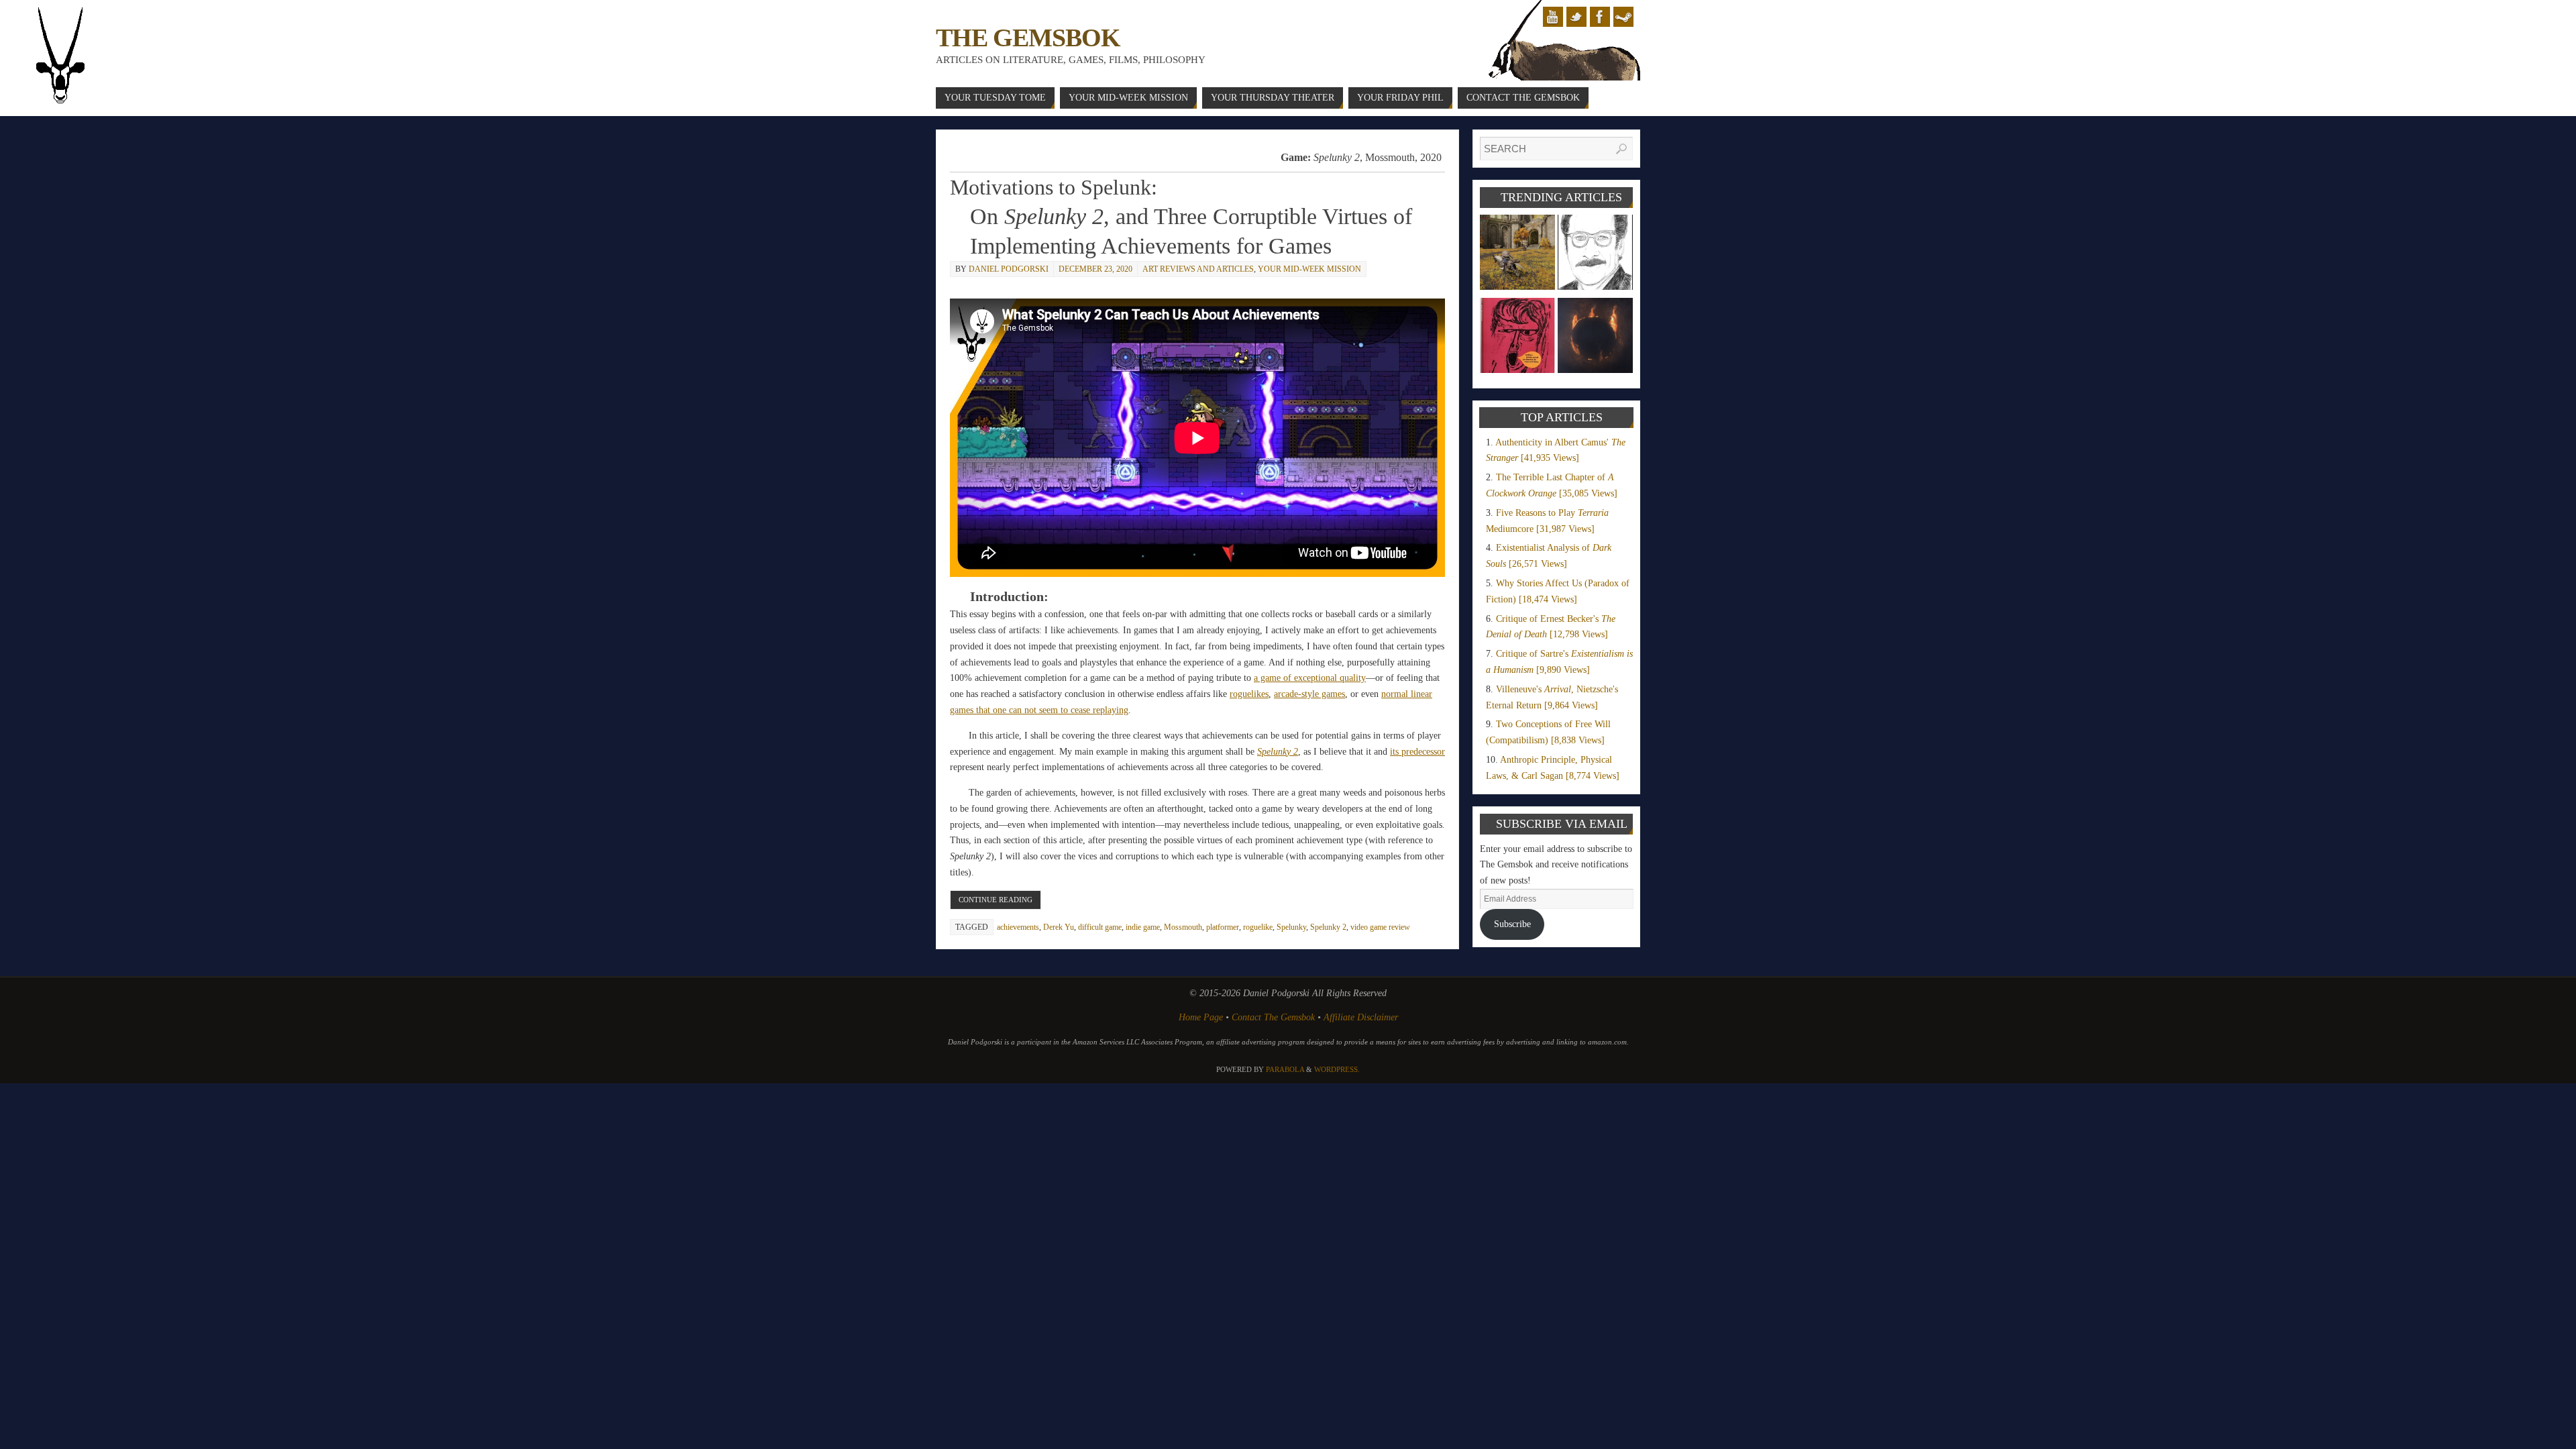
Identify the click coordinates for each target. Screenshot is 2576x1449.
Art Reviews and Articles (1198, 269)
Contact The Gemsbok (1273, 1017)
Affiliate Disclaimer (1361, 1017)
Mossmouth (1183, 927)
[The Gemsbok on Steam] (1623, 17)
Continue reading (996, 900)
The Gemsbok (1028, 38)
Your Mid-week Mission (1309, 269)
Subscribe (1512, 924)
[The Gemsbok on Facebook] (1600, 17)
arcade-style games (1309, 694)
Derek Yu (1059, 927)
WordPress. (1337, 1069)
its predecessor (1417, 752)
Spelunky (1291, 927)
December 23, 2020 (1095, 269)
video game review (1380, 927)
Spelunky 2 (1328, 927)
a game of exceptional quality (1310, 678)
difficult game (1100, 927)
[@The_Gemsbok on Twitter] (1576, 17)
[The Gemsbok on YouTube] (1553, 17)
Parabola (1285, 1069)
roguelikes (1249, 694)
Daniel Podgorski (1009, 269)
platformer (1223, 927)
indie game (1143, 927)
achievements (1018, 927)
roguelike (1258, 927)
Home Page (1201, 1017)
